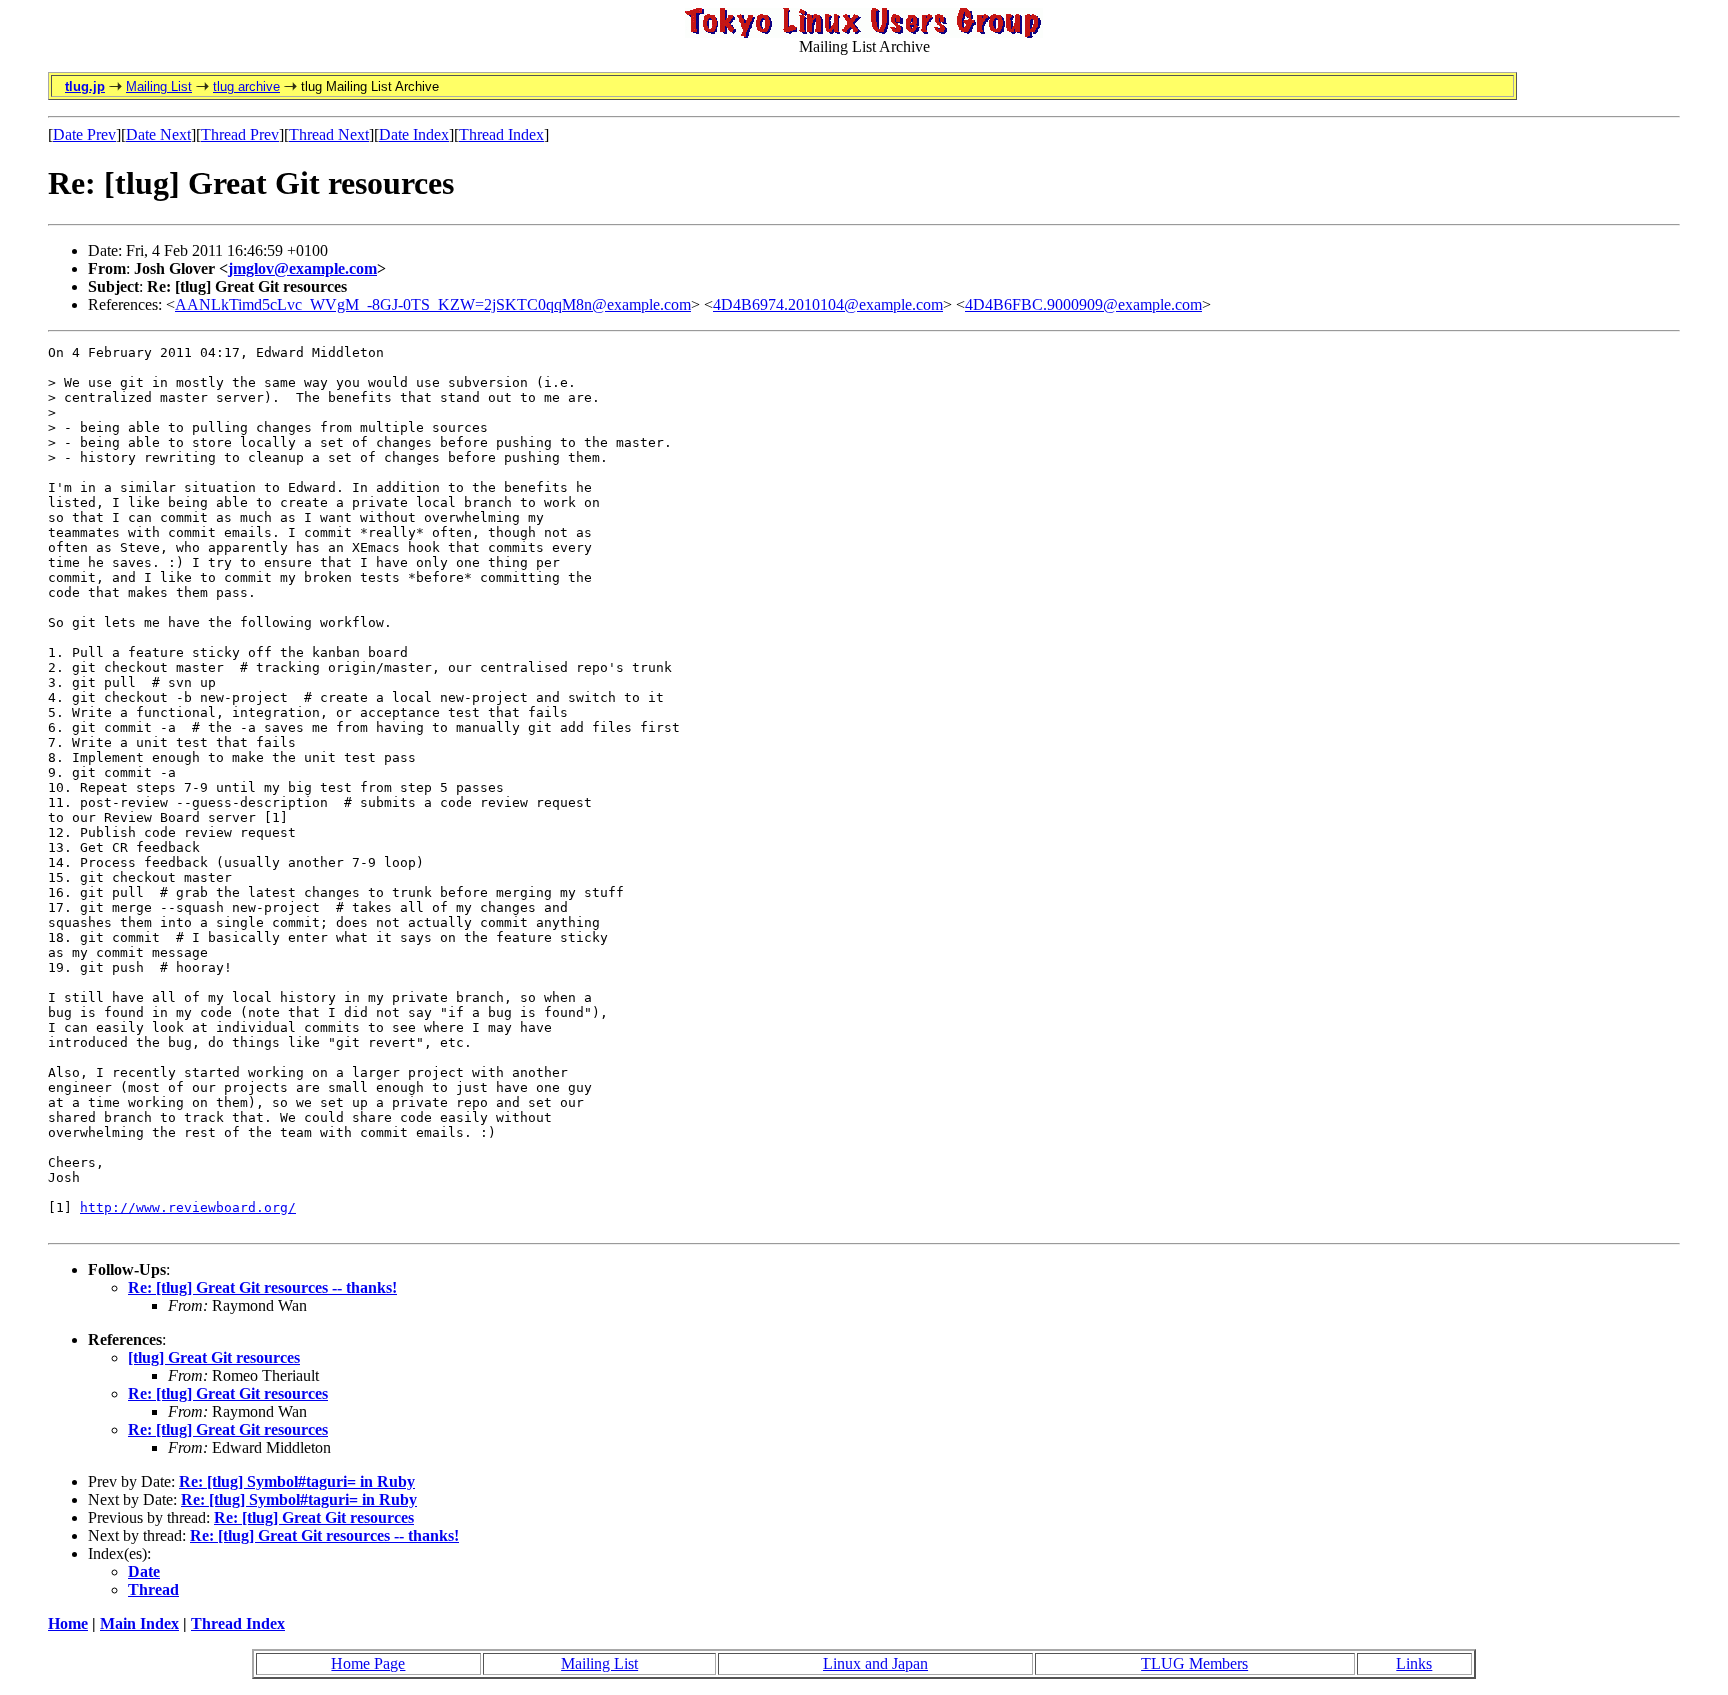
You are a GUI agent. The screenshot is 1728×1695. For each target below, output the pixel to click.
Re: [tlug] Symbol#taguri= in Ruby (297, 1481)
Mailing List (159, 86)
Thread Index (501, 134)
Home (68, 1623)
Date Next (158, 134)
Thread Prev (240, 134)
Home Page (368, 1663)
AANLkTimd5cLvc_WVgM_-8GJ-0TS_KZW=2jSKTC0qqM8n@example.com (433, 304)
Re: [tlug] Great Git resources (228, 1393)
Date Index (414, 134)
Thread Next (329, 134)
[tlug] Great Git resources (214, 1357)
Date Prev (84, 134)
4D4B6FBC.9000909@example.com (1083, 304)
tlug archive (246, 86)
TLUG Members (1194, 1663)
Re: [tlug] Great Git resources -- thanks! (262, 1287)
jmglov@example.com (302, 268)
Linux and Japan (875, 1663)
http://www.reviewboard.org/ (188, 1207)
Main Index (139, 1623)
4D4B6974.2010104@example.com (828, 304)
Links (1414, 1663)
